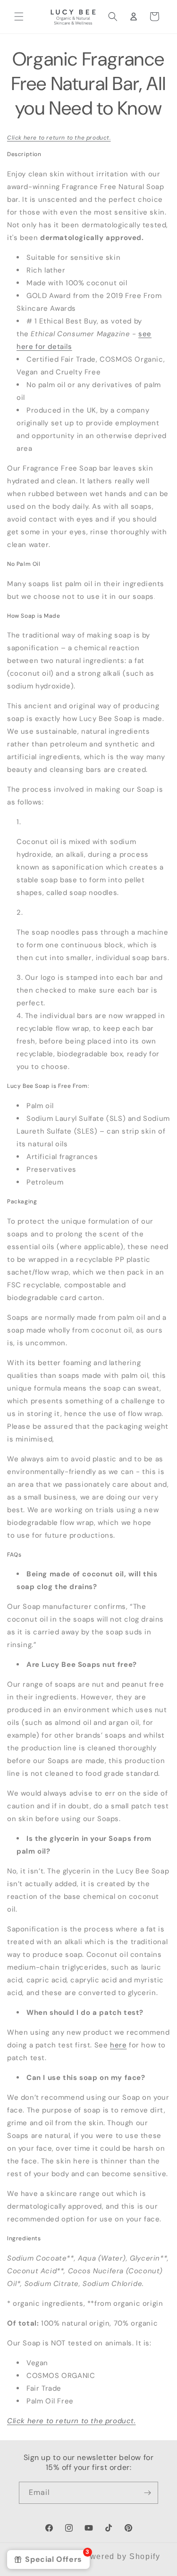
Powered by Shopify (120, 2556)
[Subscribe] (147, 2493)
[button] (19, 17)
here (118, 2045)
